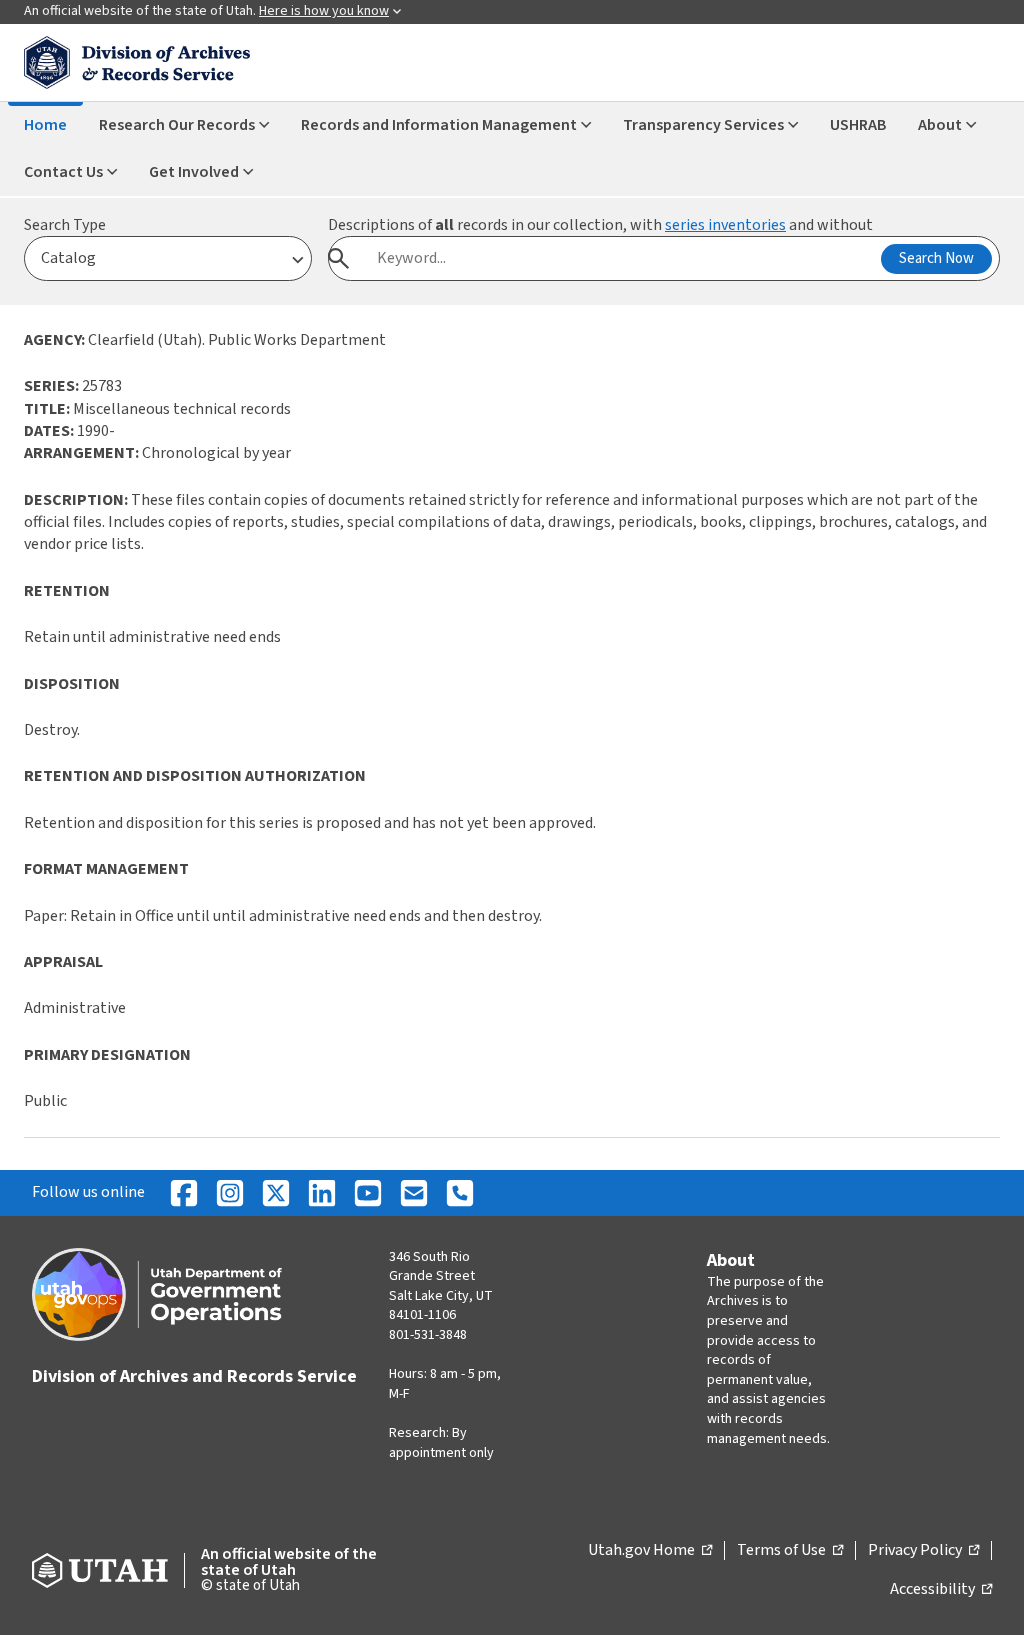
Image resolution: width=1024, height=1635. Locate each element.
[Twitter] (276, 1193)
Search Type (65, 225)
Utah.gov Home (650, 1551)
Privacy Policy (923, 1551)
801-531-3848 (428, 1335)
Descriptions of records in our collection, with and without (600, 225)
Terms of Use (790, 1551)
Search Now (936, 258)
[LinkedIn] (322, 1193)
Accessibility (941, 1590)
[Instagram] (230, 1193)
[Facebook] (184, 1193)
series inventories (725, 225)
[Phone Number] (460, 1193)
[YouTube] (368, 1193)
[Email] (414, 1193)
